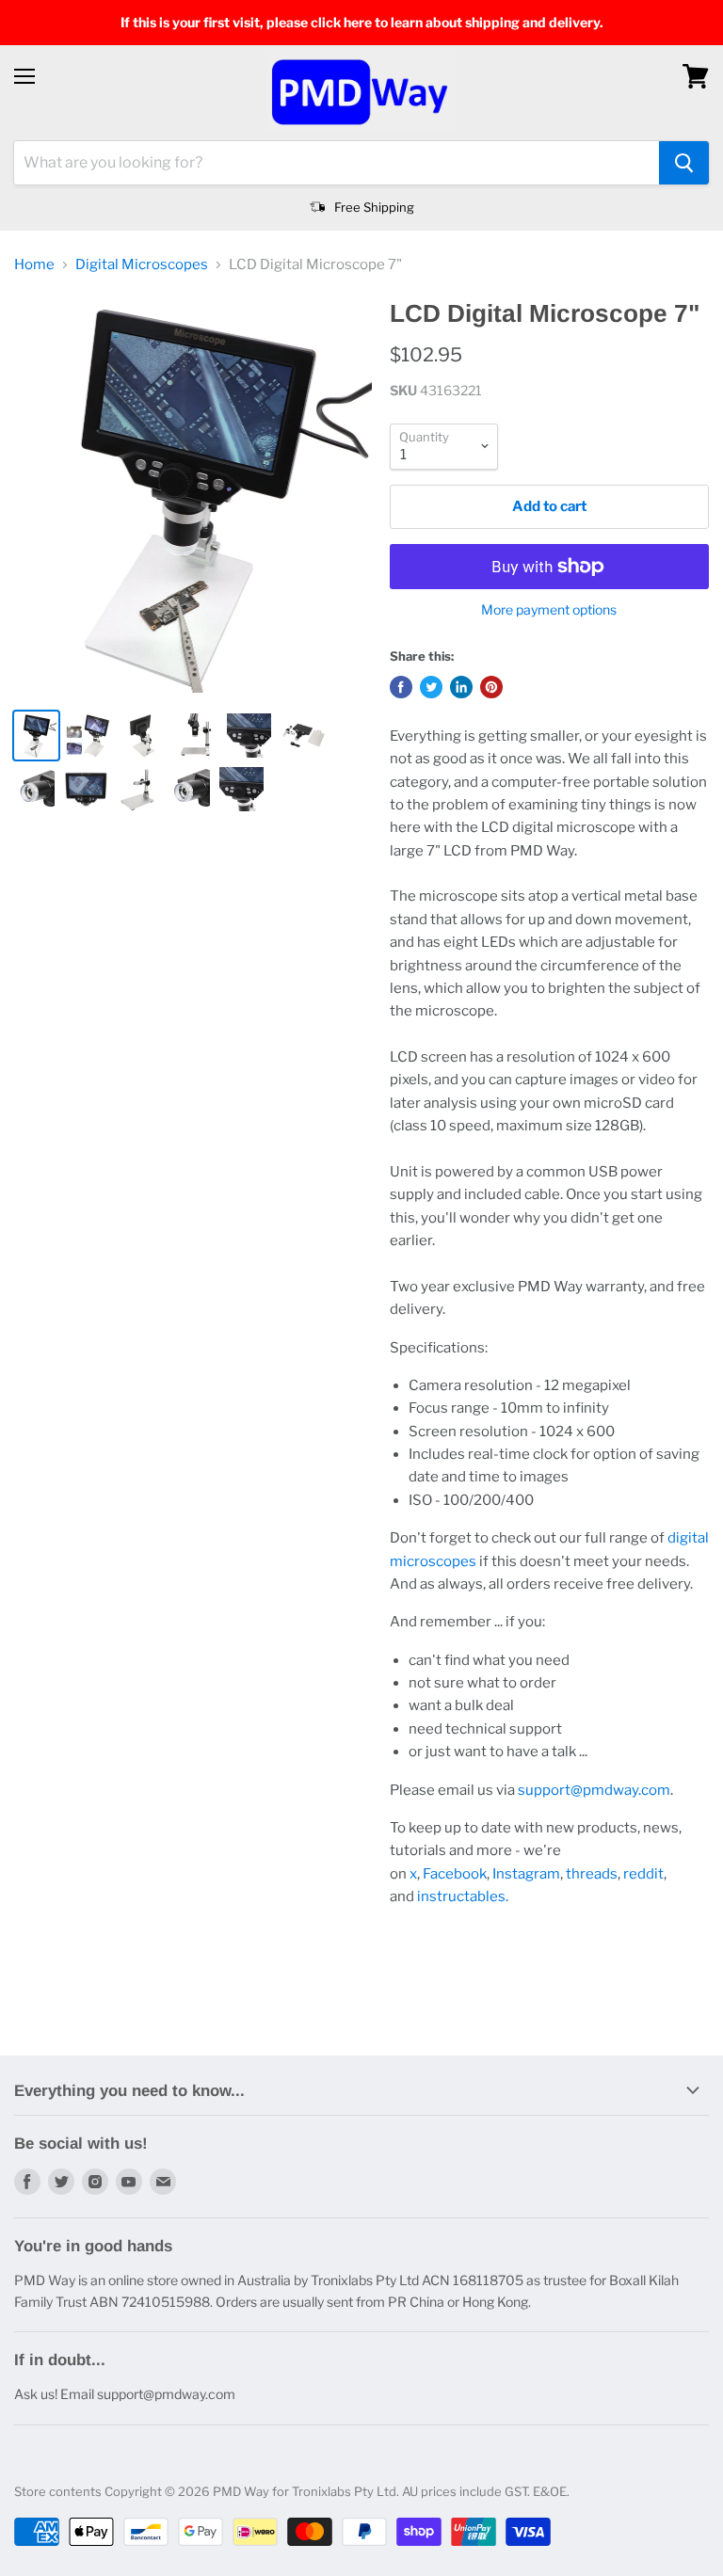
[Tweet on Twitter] (431, 687)
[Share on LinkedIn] (461, 687)
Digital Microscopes (142, 265)
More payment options (549, 610)
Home (34, 265)
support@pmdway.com (594, 1790)
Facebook (455, 1874)
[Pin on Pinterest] (491, 687)
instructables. (463, 1896)
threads (592, 1874)
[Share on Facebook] (401, 687)
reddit (643, 1874)
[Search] (684, 163)
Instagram (526, 1874)
